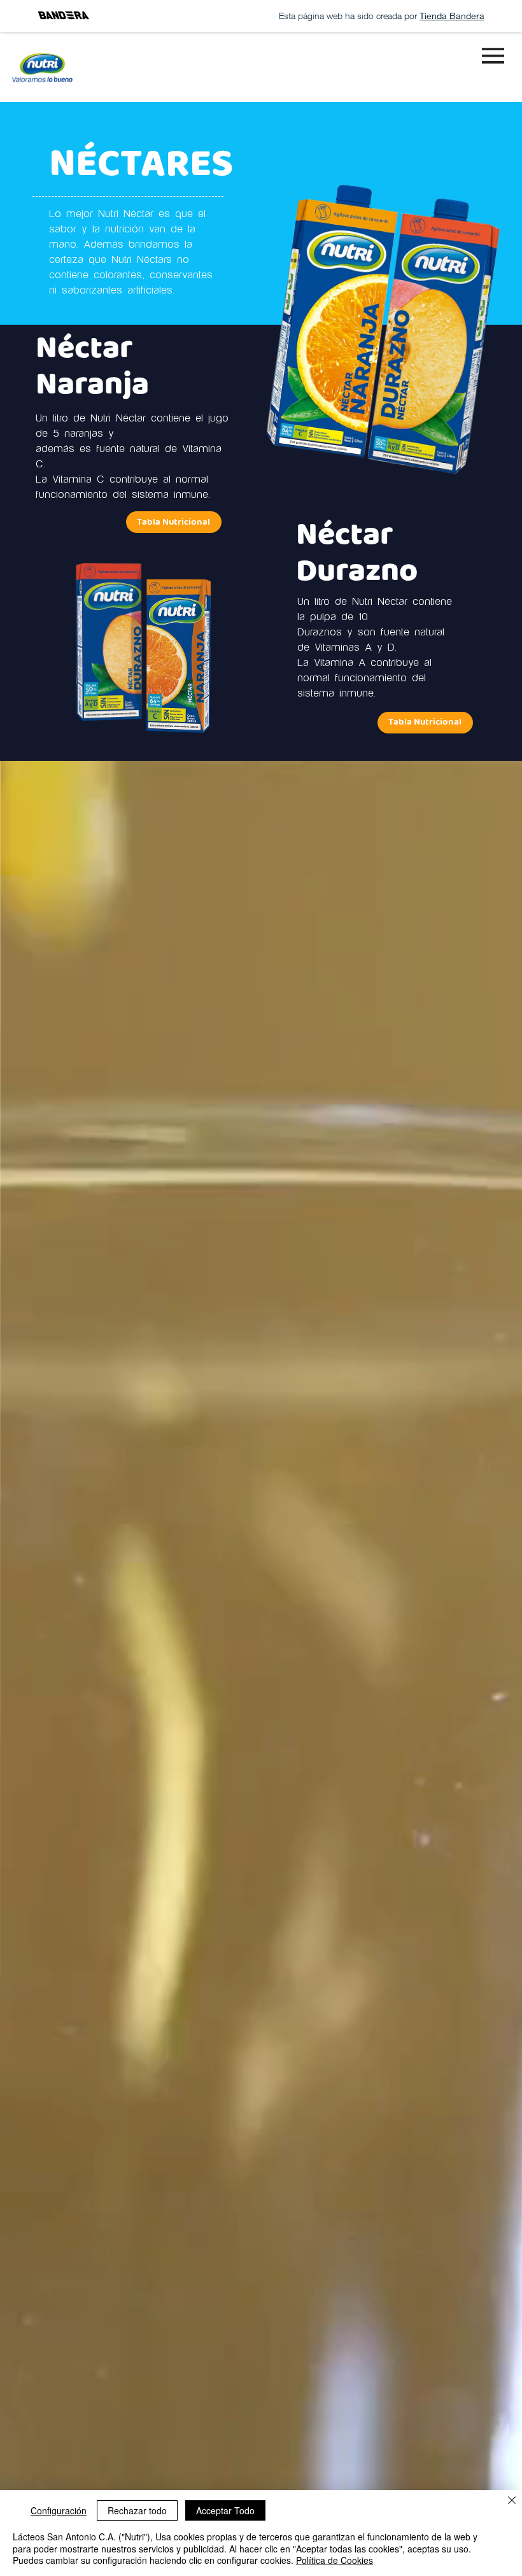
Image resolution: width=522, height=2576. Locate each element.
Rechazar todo (137, 2510)
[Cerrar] (512, 2501)
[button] (425, 723)
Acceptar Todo (225, 2510)
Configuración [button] (59, 2510)
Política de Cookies (335, 2560)
